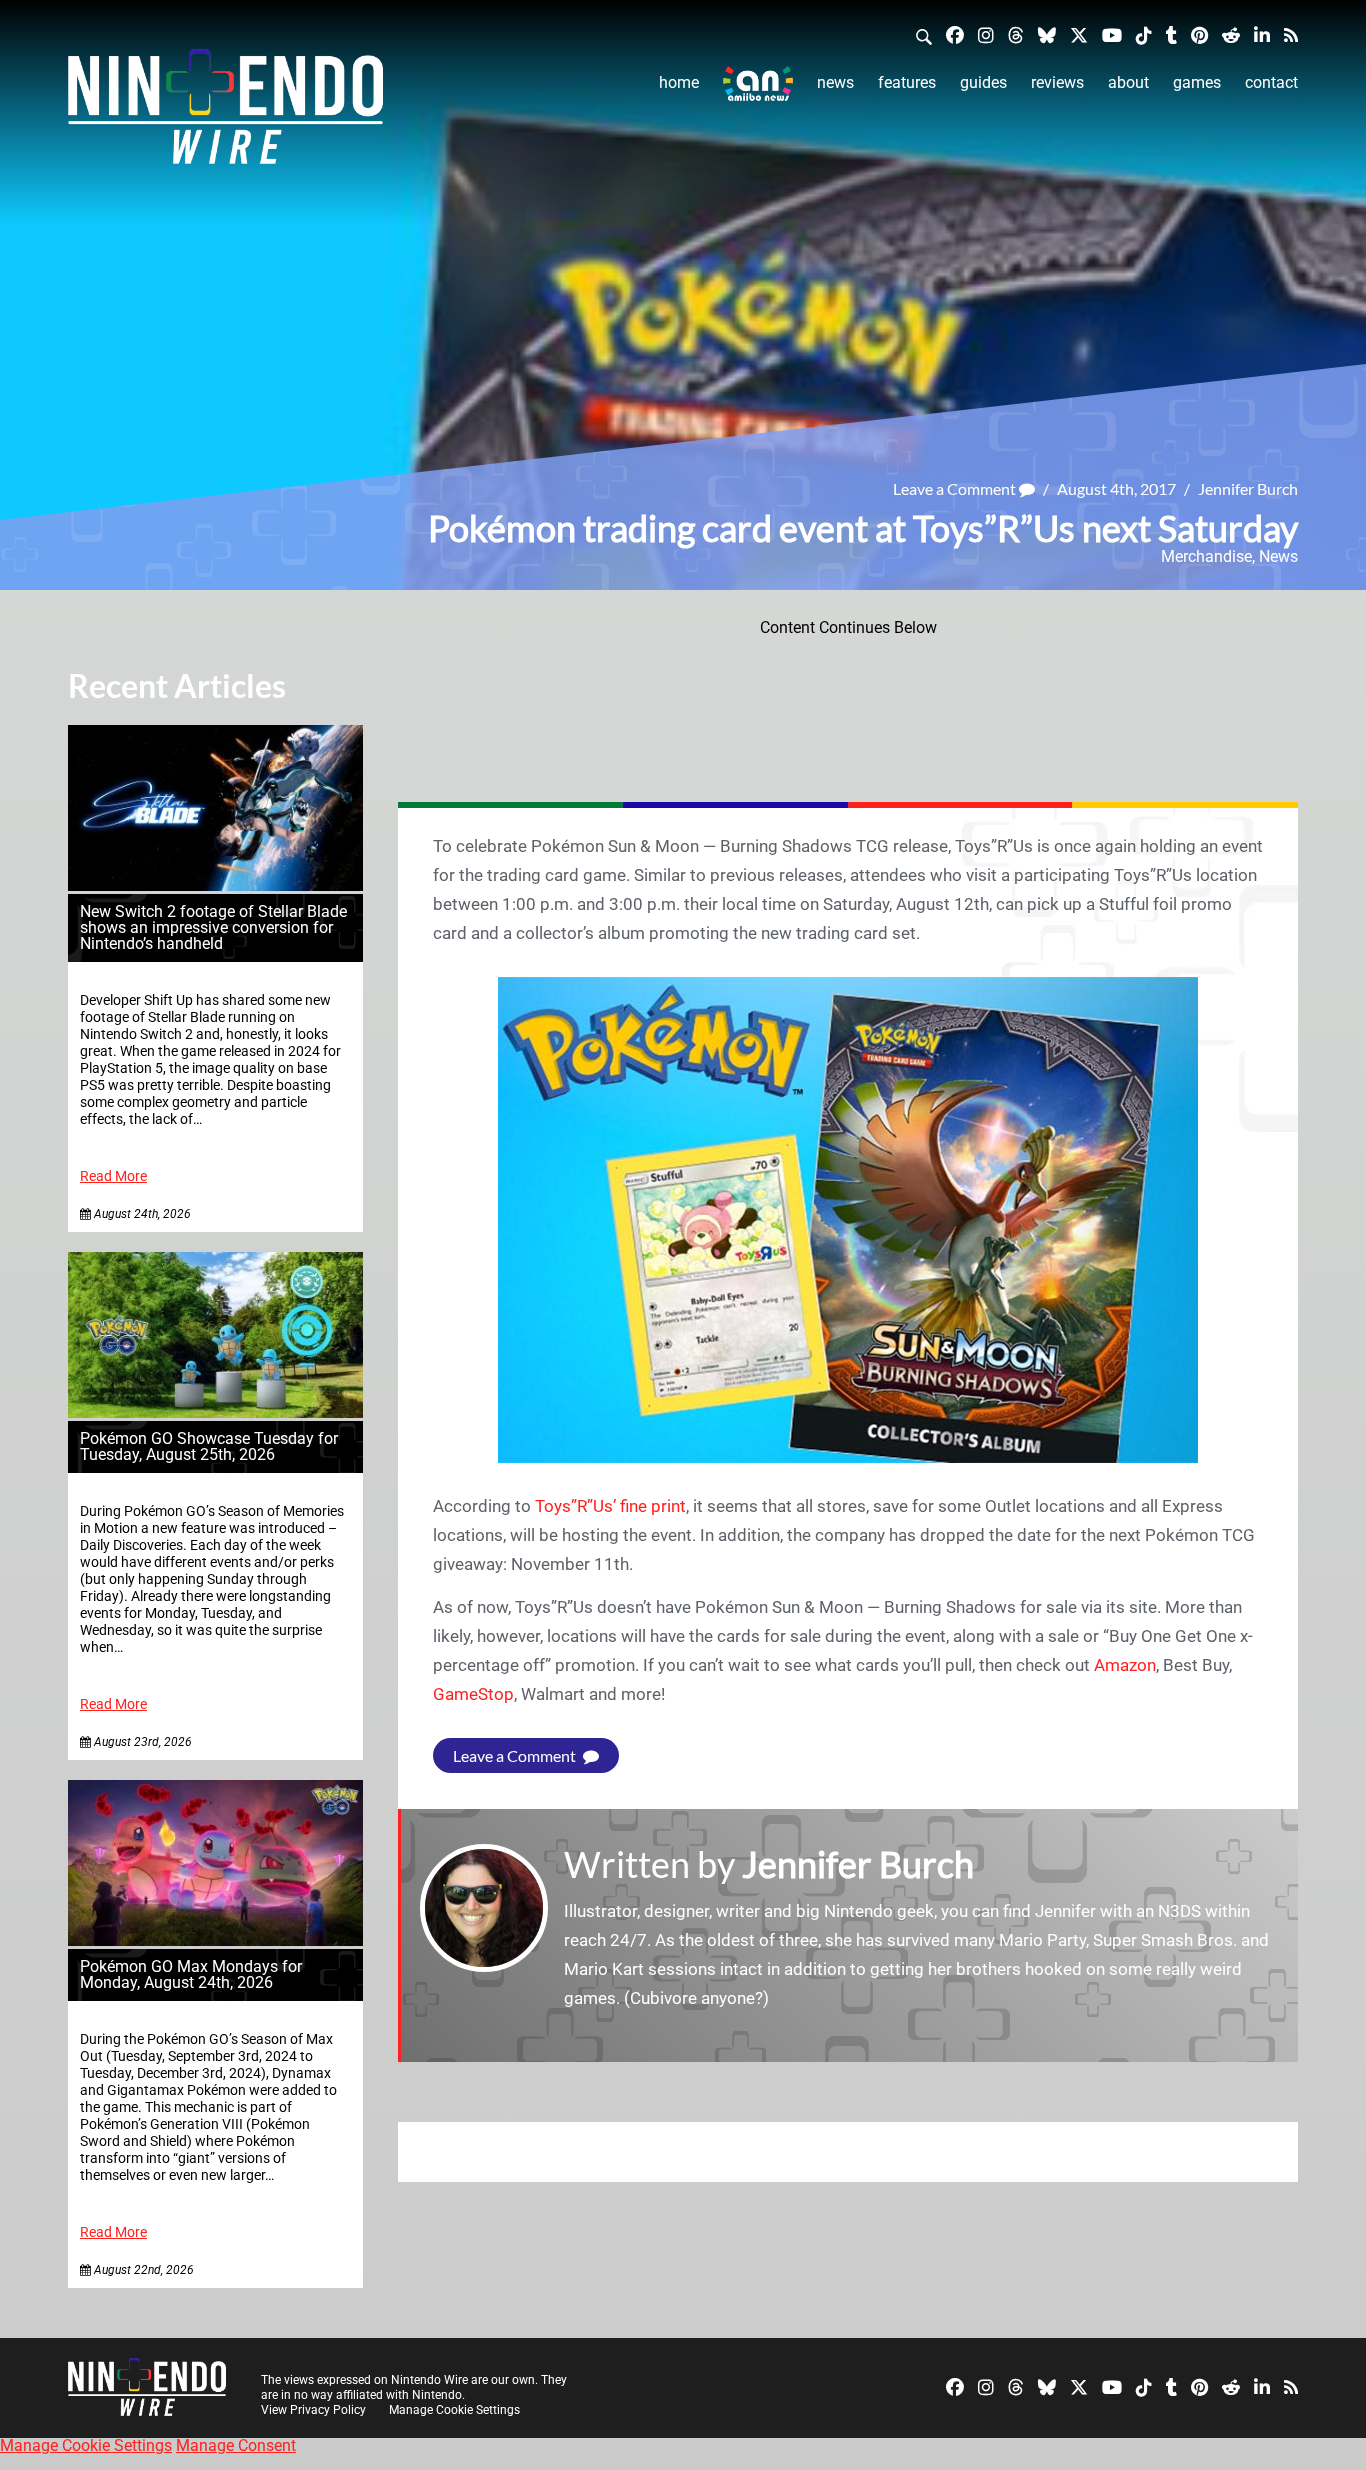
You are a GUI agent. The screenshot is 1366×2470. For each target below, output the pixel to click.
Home (679, 82)
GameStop (473, 1694)
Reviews (1057, 82)
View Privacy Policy (313, 2410)
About (1128, 82)
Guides (983, 82)
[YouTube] (1112, 34)
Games (1197, 82)
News (835, 82)
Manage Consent (236, 2445)
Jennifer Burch (1248, 488)
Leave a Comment (956, 488)
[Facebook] (955, 34)
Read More (113, 1176)
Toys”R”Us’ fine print (610, 1506)
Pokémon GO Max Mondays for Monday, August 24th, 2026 (191, 1974)
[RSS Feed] (1291, 34)
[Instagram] (986, 34)
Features (907, 82)
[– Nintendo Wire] (225, 113)
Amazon (1125, 1665)
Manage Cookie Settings (454, 2410)
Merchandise (1206, 556)
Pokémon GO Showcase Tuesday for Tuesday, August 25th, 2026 (209, 1446)
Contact (1271, 82)
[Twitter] (1079, 34)
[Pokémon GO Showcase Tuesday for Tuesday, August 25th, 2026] (215, 1412)
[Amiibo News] (758, 83)
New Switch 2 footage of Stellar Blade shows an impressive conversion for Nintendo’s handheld (213, 927)
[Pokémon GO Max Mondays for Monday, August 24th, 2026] (215, 1940)
